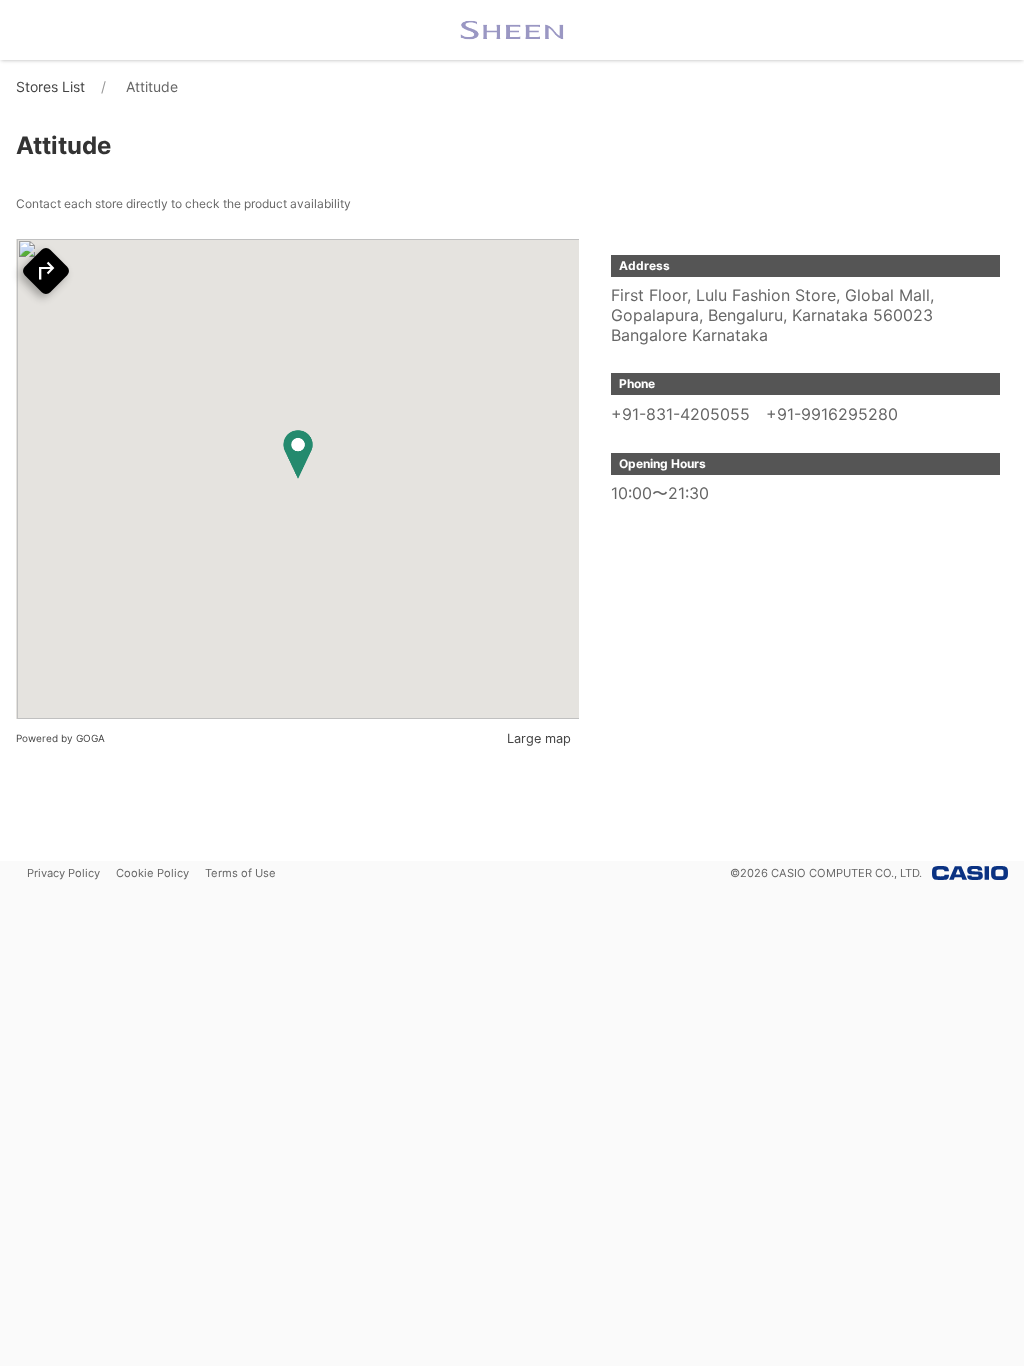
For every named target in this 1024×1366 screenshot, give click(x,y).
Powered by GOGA (60, 738)
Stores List (50, 86)
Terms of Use (240, 873)
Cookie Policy (152, 873)
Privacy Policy (63, 873)
